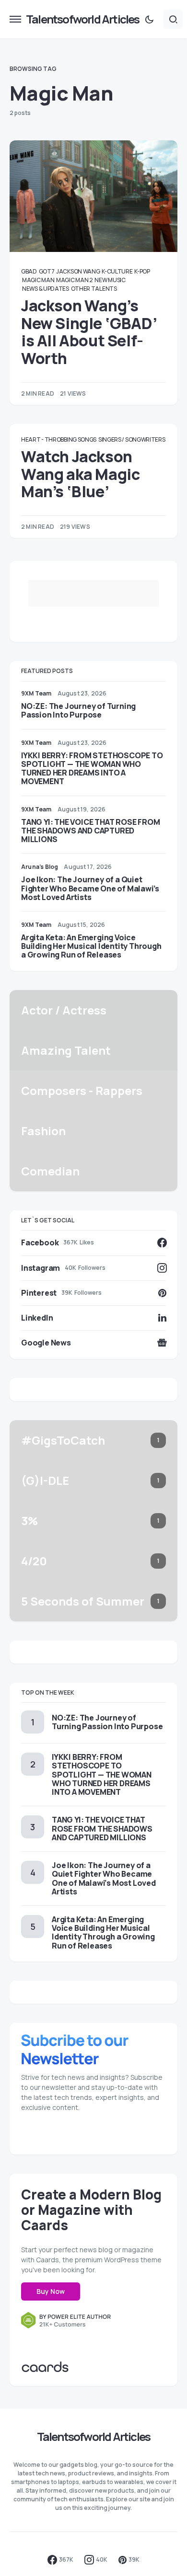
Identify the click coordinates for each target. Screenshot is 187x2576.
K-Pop (142, 271)
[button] (15, 19)
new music (110, 280)
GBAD (29, 271)
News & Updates (46, 289)
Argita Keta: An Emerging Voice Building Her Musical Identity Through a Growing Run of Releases (91, 946)
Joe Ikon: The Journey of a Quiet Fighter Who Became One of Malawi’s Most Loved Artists (90, 888)
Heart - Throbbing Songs (59, 439)
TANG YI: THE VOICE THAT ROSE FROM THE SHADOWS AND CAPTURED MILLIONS (90, 831)
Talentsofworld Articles (83, 19)
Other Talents (94, 289)
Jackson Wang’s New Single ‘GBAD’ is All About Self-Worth (89, 332)
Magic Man (38, 280)
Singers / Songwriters (132, 439)
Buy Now (51, 2291)
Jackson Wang (78, 271)
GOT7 (47, 271)
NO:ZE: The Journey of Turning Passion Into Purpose (78, 710)
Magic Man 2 (75, 280)
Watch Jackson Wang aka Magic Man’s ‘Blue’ (80, 474)
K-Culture (117, 271)
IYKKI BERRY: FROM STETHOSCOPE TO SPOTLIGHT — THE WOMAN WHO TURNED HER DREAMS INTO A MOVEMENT (92, 769)
